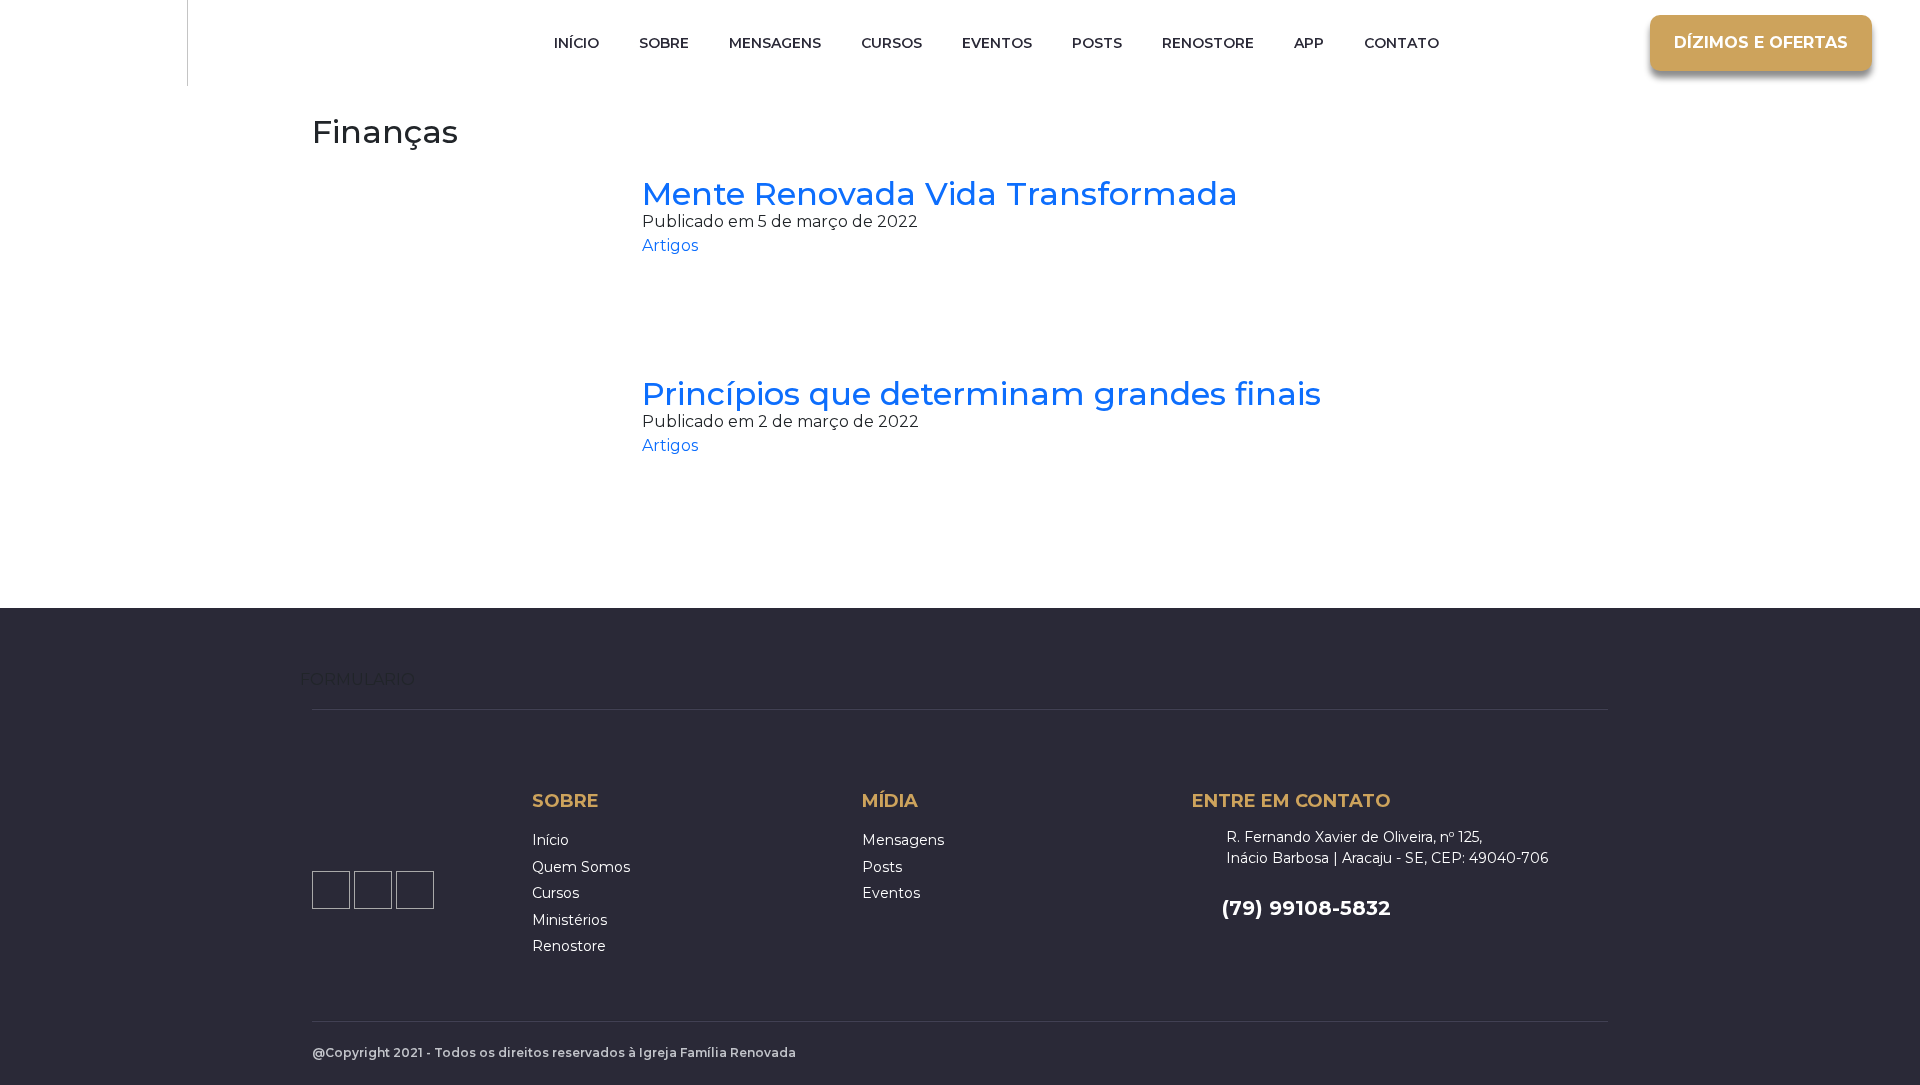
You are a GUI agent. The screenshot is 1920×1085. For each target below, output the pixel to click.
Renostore (1208, 43)
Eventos (997, 43)
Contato (1401, 43)
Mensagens (775, 43)
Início (576, 43)
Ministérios (569, 920)
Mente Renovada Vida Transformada (940, 193)
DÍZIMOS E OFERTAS (1761, 42)
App (1309, 43)
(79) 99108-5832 (1306, 908)
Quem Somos (581, 867)
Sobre (664, 43)
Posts (1097, 43)
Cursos (891, 43)
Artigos (670, 245)
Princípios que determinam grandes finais (981, 393)
